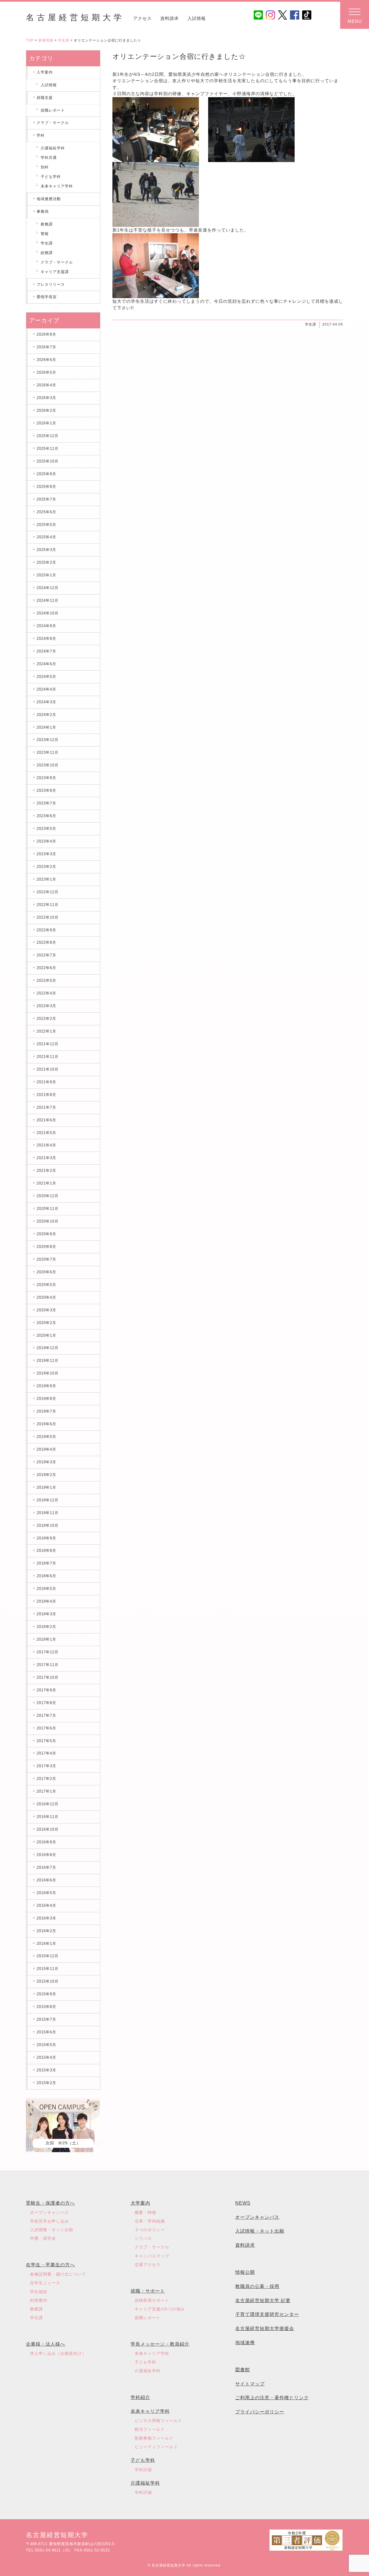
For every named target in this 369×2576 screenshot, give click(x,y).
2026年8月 (46, 334)
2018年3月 (46, 1614)
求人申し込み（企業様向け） (58, 2353)
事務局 (43, 211)
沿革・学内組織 (150, 2221)
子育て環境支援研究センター (267, 2314)
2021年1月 (46, 1183)
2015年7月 (46, 2019)
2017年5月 (46, 1741)
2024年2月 (46, 715)
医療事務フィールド (154, 2438)
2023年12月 (48, 740)
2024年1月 (46, 727)
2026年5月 (46, 372)
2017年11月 (48, 1665)
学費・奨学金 (43, 2238)
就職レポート (53, 110)
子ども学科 (51, 177)
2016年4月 (46, 1905)
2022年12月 (48, 892)
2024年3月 (46, 702)
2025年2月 (46, 562)
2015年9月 (46, 1994)
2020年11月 (48, 1209)
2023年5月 (46, 829)
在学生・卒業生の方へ (50, 2265)
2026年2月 (46, 410)
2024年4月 (46, 689)
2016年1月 (46, 1944)
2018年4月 (46, 1601)
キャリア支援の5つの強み (160, 2309)
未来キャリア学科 (57, 186)
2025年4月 (46, 537)
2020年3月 (46, 1310)
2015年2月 (46, 2083)
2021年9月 (46, 1082)
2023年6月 (46, 816)
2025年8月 (46, 487)
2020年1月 (46, 1335)
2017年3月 (46, 1766)
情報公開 (245, 2272)
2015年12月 (48, 1956)
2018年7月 (46, 1563)
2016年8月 (46, 1855)
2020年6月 (46, 1272)
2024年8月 (46, 639)
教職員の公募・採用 (257, 2286)
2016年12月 (48, 1804)
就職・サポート (148, 2291)
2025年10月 (48, 461)
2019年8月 (46, 1399)
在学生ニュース (45, 2283)
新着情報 (46, 40)
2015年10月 (48, 1981)
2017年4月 (46, 1753)
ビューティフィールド (156, 2447)
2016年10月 (48, 1829)
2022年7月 (46, 955)
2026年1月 (46, 423)
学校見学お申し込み (49, 2221)
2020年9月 (46, 1234)
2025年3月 (46, 550)
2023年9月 (46, 778)
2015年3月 (46, 2070)
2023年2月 (46, 867)
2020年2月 (46, 1323)
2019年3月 (46, 1462)
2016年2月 (46, 1931)
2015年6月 (46, 2032)
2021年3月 (46, 1158)
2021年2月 (46, 1171)
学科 (41, 135)
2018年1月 (46, 1639)
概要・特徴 (145, 2212)
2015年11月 (48, 1969)
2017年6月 (46, 1728)
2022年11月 (48, 905)
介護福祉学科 (53, 148)
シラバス (143, 2238)
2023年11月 (48, 752)
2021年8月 (46, 1095)
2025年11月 (48, 449)
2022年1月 (46, 1031)
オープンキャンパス (49, 2212)
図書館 (243, 2370)
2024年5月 (46, 677)
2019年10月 (48, 1373)
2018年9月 (46, 1538)
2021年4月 (46, 1145)
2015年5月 (46, 2045)
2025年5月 (46, 525)
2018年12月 (48, 1500)
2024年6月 (46, 664)
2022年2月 (46, 1019)
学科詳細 (143, 2470)
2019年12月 (48, 1348)
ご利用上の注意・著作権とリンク (272, 2398)
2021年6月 (46, 1120)
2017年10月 (48, 1677)
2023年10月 (48, 765)
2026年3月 (46, 398)
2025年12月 (48, 436)
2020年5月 (46, 1285)
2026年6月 (46, 360)
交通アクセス (148, 2265)
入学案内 (45, 72)
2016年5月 (46, 1893)
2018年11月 (48, 1513)
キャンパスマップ (152, 2256)
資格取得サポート (152, 2300)
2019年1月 (46, 1487)
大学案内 (140, 2203)
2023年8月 (46, 790)
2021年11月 (48, 1057)
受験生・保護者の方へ (50, 2203)
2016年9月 (46, 1842)
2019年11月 (48, 1361)
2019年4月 (46, 1449)
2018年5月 (46, 1589)
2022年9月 (46, 930)
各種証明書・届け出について (58, 2274)
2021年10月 (48, 1069)
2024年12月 (48, 588)
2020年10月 (48, 1221)
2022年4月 (46, 993)
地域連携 (245, 2343)
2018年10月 (48, 1525)
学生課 (64, 40)
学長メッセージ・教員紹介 (160, 2344)
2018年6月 (46, 1576)
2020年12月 (48, 1196)
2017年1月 (46, 1791)
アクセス (142, 18)
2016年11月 (48, 1817)
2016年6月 (46, 1880)
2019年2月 (46, 1475)
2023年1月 (46, 879)
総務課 (47, 253)
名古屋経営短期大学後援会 (265, 2328)
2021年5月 (46, 1133)
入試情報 (197, 18)
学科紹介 (140, 2397)
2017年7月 (46, 1715)
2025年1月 (46, 575)
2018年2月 (46, 1627)
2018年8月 (46, 1551)
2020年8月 (46, 1247)
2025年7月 (46, 499)
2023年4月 (46, 841)
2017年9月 (46, 1690)
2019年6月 (46, 1424)
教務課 (47, 224)
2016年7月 (46, 1867)
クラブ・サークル (53, 123)
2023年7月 (46, 803)
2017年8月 (46, 1703)
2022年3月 (46, 1006)
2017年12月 (48, 1652)
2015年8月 (46, 2007)
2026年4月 (46, 385)
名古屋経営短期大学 (75, 17)
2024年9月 (46, 626)
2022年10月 (48, 917)
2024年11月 (48, 600)
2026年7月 (46, 347)
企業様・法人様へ (46, 2344)
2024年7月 (46, 651)
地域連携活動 (49, 199)
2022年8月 (46, 942)
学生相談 (39, 2292)
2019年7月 (46, 1411)
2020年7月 (46, 1259)
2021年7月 (46, 1107)
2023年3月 (46, 854)
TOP (30, 40)
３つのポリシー (150, 2230)
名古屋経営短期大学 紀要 (263, 2300)
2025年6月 (46, 512)
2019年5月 (46, 1437)
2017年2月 (46, 1779)
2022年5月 (46, 980)
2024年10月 (48, 613)
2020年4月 (46, 1297)
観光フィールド (150, 2429)
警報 (45, 234)
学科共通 (49, 158)
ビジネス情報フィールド (158, 2421)
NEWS (243, 2203)
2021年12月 (48, 1044)
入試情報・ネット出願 (52, 2230)
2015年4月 (46, 2057)
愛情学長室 (47, 297)
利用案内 (39, 2300)
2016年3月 (46, 1918)
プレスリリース (51, 284)
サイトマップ (250, 2384)
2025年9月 (46, 474)
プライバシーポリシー (260, 2412)
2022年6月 (46, 968)
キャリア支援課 (55, 272)
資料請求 (170, 18)
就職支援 (45, 98)
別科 (45, 167)
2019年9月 (46, 1386)
